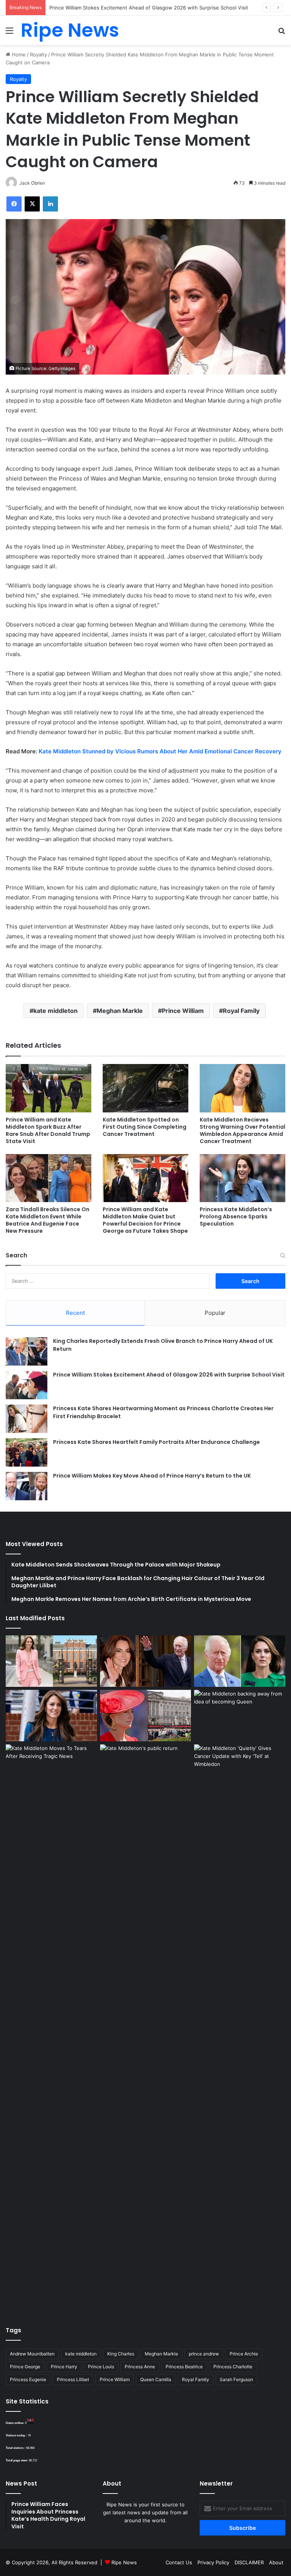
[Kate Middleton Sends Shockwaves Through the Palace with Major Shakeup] (51, 1661)
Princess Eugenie (28, 2379)
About (276, 2562)
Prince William (183, 1011)
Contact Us (179, 2562)
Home (18, 54)
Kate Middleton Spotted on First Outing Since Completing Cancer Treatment (145, 1127)
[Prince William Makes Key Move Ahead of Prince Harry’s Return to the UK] (27, 1486)
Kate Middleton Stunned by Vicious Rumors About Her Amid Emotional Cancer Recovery (160, 751)
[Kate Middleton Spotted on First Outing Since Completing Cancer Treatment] (145, 1088)
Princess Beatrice (184, 2367)
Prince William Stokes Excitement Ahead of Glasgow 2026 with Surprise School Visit (169, 1375)
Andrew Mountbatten (32, 2354)
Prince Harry (64, 2367)
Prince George (25, 2367)
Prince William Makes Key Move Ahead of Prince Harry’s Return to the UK (152, 1476)
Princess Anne (140, 2367)
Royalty (38, 54)
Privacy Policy (213, 2562)
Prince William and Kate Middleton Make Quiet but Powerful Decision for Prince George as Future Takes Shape (145, 1220)
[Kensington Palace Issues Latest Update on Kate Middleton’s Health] (51, 1716)
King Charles (121, 2354)
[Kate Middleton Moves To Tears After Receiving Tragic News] (51, 1770)
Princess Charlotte (233, 2367)
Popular (215, 1313)
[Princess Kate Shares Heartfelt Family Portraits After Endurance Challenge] (27, 1452)
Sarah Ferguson (236, 2379)
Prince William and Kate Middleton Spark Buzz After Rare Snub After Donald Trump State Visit (48, 1130)
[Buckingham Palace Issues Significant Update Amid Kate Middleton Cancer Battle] (146, 1716)
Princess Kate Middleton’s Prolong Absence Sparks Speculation (236, 1216)
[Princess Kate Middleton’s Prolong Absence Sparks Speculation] (242, 1178)
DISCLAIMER (249, 2562)
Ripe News (124, 2562)
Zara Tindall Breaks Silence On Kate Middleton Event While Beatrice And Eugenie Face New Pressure (48, 1220)
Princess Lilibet (73, 2379)
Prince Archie (244, 2354)
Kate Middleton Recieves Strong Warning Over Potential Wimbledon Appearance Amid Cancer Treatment (242, 1130)
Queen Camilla (156, 2379)
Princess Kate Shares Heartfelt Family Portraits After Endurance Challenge (156, 1442)
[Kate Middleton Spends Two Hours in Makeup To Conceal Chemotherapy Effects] (146, 2028)
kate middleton (56, 1011)
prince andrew (204, 2354)
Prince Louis (101, 2367)
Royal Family (241, 1011)
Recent (75, 1313)
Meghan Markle (120, 1011)
